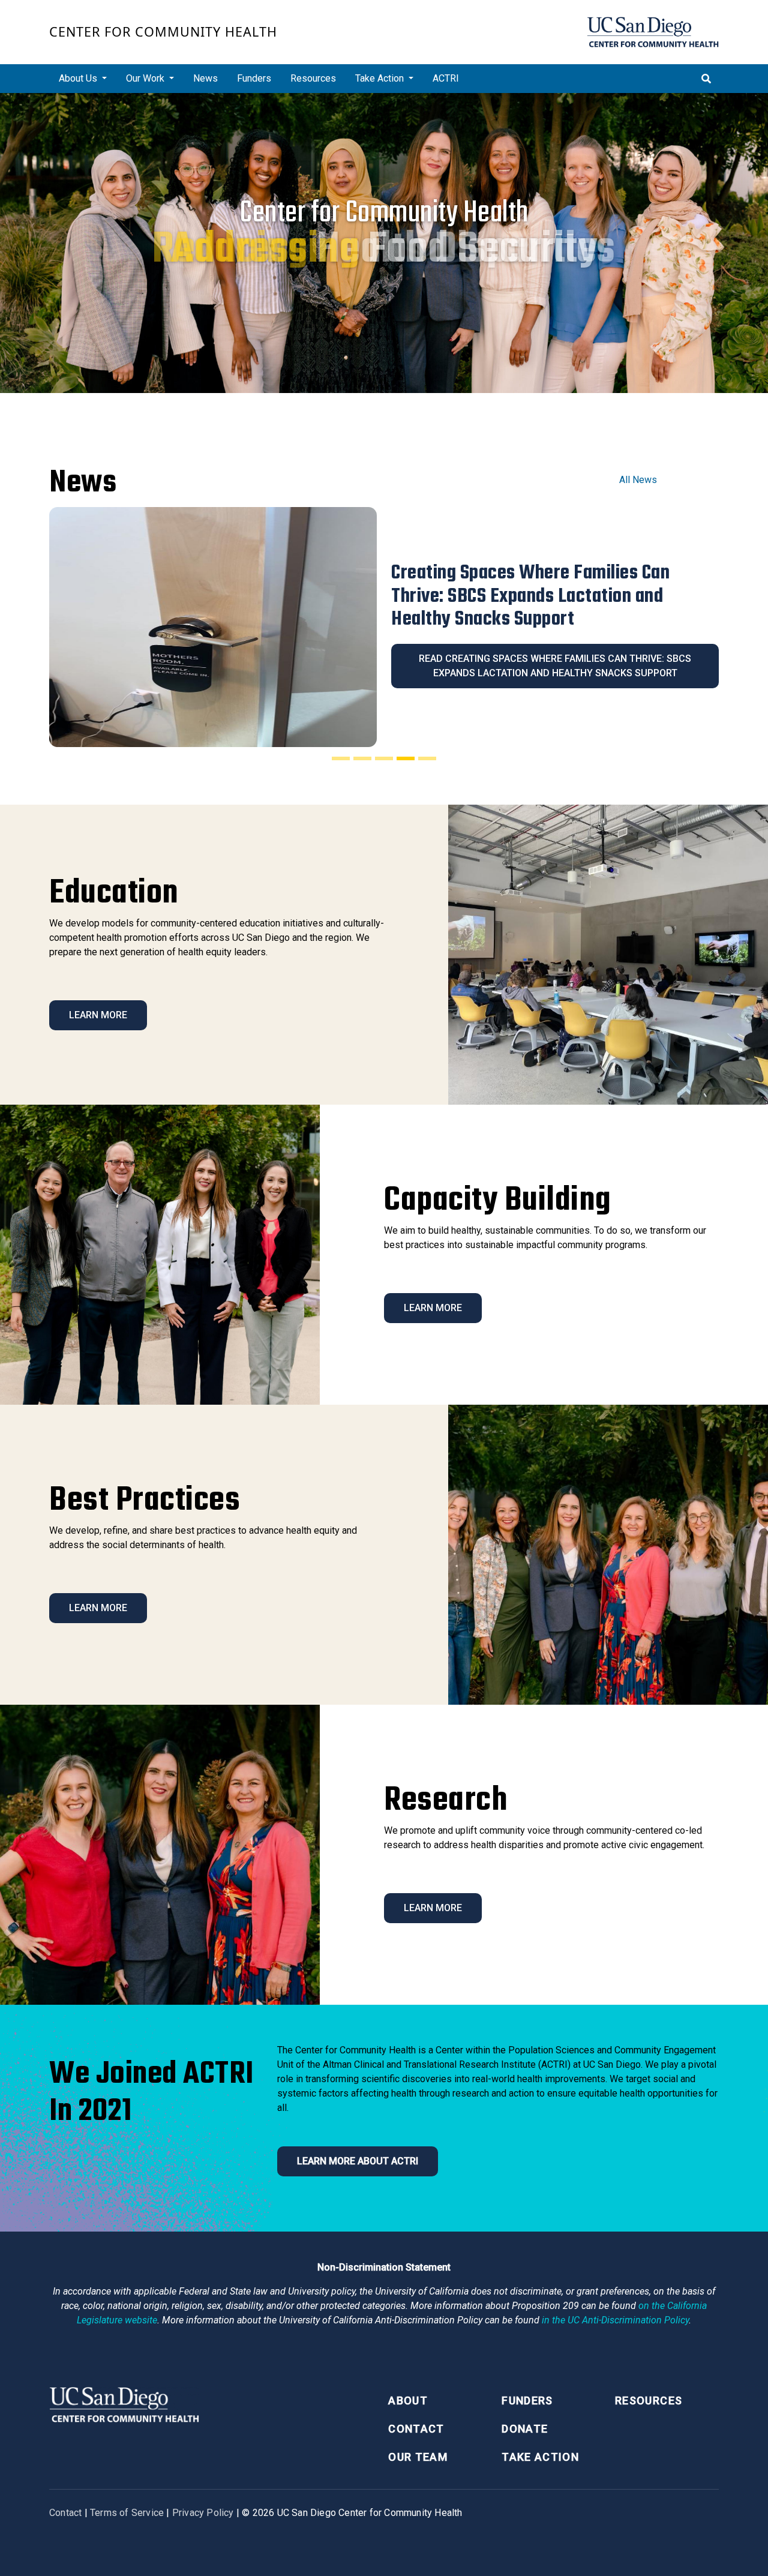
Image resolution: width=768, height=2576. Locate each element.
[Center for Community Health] (124, 2403)
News (205, 78)
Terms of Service (127, 2513)
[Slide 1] (341, 758)
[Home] (653, 32)
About (408, 2400)
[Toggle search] (706, 79)
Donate (525, 2429)
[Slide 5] (427, 758)
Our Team (418, 2457)
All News (638, 480)
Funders (254, 78)
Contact (416, 2429)
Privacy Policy (203, 2513)
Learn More (98, 1015)
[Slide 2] (362, 758)
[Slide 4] (406, 758)
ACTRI (446, 78)
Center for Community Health (163, 32)
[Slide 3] (384, 758)
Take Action (540, 2457)
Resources (313, 78)
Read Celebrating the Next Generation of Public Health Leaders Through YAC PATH (555, 654)
